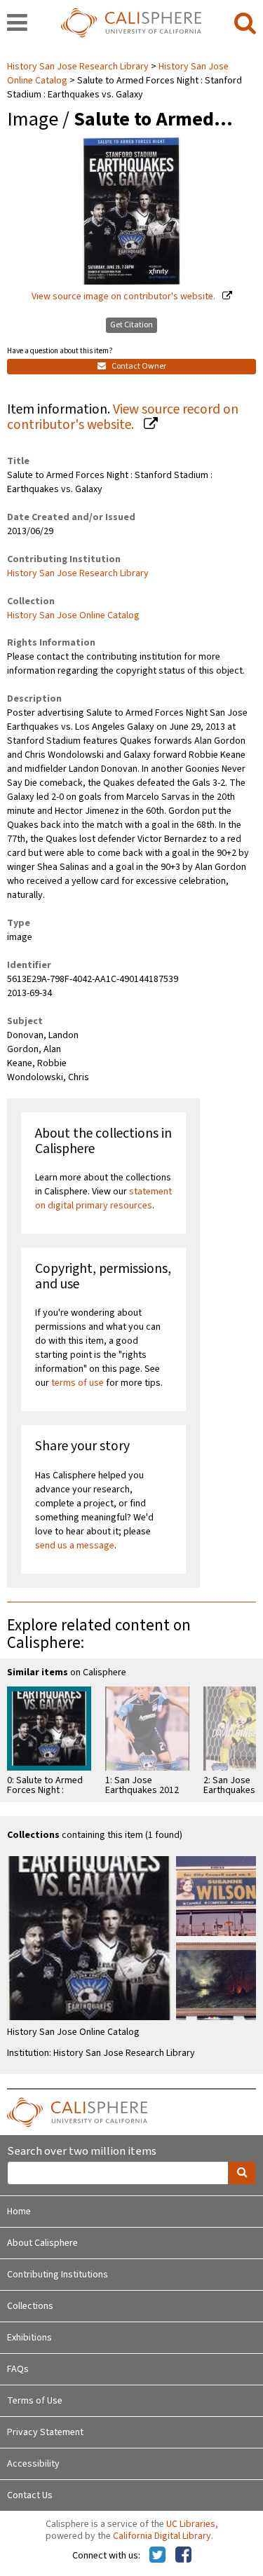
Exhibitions (29, 2338)
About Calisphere (42, 2243)
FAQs (18, 2369)
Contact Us (30, 2495)
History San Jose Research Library (79, 67)
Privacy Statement (45, 2432)
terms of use (77, 1383)
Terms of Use (35, 2401)
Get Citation (131, 325)
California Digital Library (162, 2536)
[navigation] (17, 24)
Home (19, 2212)
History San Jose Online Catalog (73, 615)
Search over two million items (82, 2152)
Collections (30, 2306)
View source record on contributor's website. (123, 417)
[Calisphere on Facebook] (183, 2556)
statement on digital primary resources (103, 1199)
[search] (245, 24)
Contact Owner (138, 366)
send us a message (75, 1546)
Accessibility (33, 2464)
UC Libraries (191, 2524)
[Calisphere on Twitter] (157, 2556)
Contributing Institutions (58, 2275)
